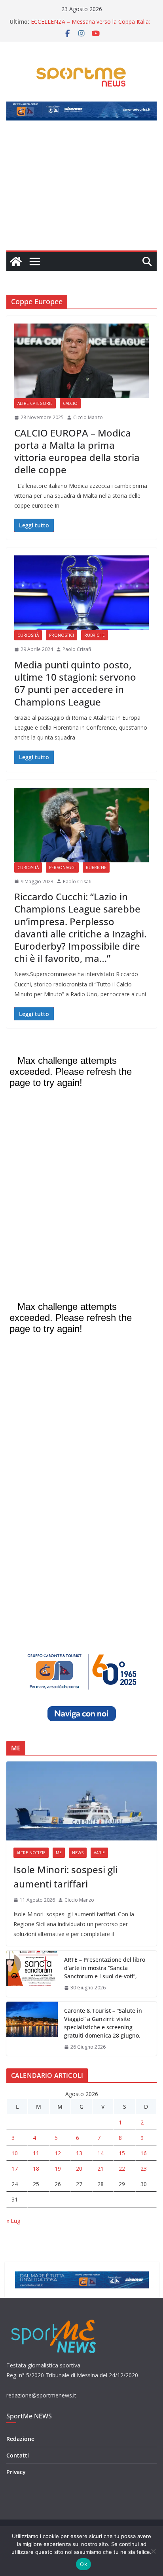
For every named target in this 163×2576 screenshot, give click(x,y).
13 (79, 2153)
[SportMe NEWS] (16, 262)
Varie (99, 1853)
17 (15, 2169)
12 (58, 2153)
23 (144, 2169)
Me (59, 1853)
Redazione (20, 2439)
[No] (153, 2551)
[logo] (54, 2319)
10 (15, 2153)
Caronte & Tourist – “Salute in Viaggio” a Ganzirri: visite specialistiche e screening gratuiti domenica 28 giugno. (103, 2023)
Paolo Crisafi (77, 649)
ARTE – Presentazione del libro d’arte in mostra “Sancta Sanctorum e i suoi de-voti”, (105, 1968)
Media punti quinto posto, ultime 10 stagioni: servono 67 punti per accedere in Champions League (75, 683)
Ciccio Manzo (88, 417)
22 (122, 2169)
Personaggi (62, 867)
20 (79, 2169)
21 (100, 2169)
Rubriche (95, 635)
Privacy (16, 2472)
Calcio (70, 403)
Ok (83, 2564)
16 (144, 2153)
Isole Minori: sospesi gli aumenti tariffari (65, 1877)
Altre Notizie (31, 1853)
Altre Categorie (35, 403)
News (78, 1853)
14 (100, 2153)
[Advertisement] (81, 190)
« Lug (13, 2221)
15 (122, 2153)
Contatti (18, 2455)
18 (36, 2169)
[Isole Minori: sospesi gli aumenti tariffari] (81, 1801)
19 (58, 2169)
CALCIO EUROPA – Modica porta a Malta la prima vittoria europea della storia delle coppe (77, 451)
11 (36, 2153)
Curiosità (28, 635)
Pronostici (62, 635)
